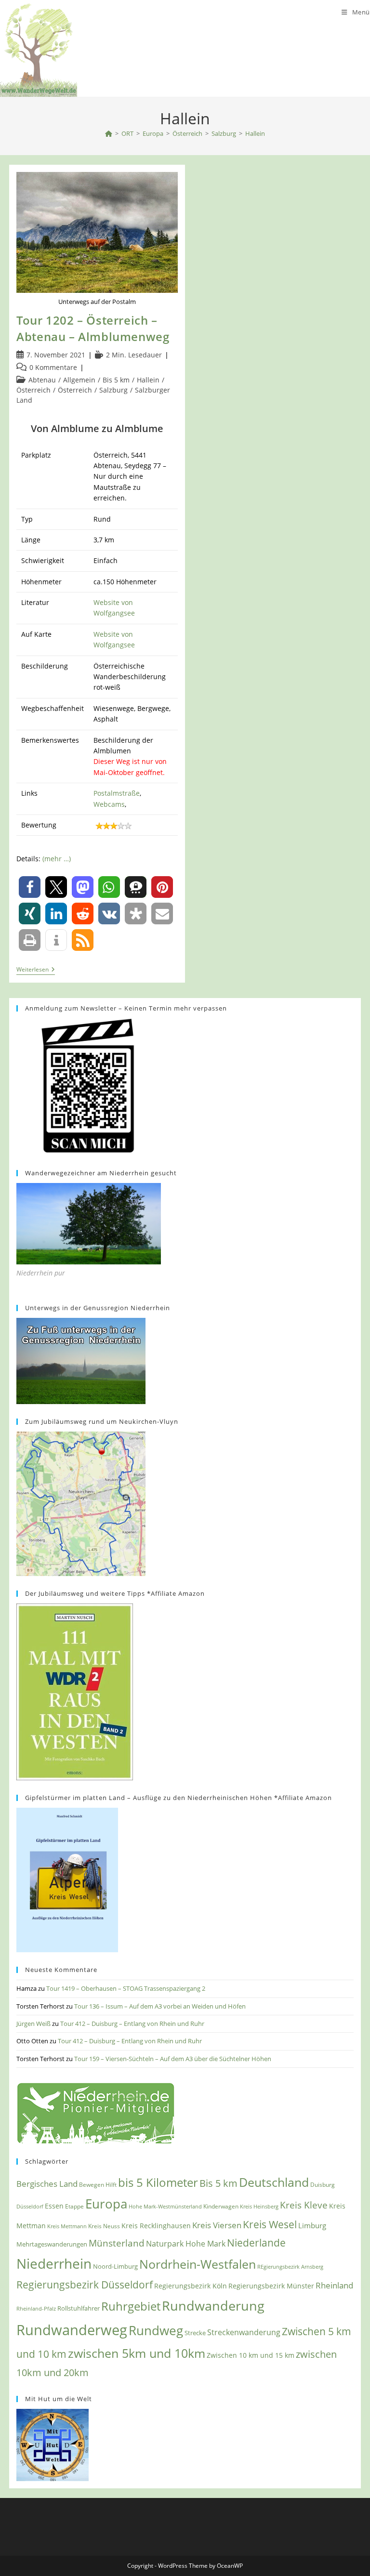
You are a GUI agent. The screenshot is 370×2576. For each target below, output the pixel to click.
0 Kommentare (53, 367)
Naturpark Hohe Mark (186, 2244)
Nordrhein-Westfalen (198, 2264)
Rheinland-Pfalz (36, 2308)
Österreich (33, 390)
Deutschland (274, 2182)
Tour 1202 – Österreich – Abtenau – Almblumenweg (93, 328)
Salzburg (113, 390)
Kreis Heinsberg (259, 2206)
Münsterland (117, 2243)
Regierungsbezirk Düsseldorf (85, 2285)
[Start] (109, 133)
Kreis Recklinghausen (156, 2226)
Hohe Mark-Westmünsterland (165, 2206)
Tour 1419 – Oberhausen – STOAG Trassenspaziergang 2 (126, 1988)
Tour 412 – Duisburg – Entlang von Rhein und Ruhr (132, 2024)
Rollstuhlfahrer (79, 2308)
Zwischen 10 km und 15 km (251, 2355)
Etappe (74, 2206)
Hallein (255, 133)
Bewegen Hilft (98, 2185)
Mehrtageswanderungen (52, 2244)
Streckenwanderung (244, 2332)
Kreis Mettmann (67, 2226)
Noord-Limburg (115, 2266)
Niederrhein (54, 2264)
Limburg (312, 2225)
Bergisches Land (47, 2183)
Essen (54, 2206)
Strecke (195, 2333)
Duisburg (323, 2184)
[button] (30, 887)
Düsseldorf (30, 2207)
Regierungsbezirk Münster (271, 2286)
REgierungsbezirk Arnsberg (290, 2267)
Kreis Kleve (304, 2205)
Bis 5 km (116, 380)
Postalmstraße (117, 793)
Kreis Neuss (104, 2226)
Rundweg (156, 2330)
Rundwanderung (213, 2306)
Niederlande (256, 2243)
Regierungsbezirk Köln (191, 2286)
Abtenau (42, 380)
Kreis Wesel (270, 2224)
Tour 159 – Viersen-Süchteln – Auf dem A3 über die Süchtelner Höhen (173, 2059)
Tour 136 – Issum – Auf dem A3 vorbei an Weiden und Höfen (160, 2006)
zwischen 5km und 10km (137, 2353)
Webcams (109, 804)
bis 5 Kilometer (158, 2182)
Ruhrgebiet (131, 2306)
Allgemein (79, 380)
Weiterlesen (36, 970)
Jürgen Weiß (33, 2024)
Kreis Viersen (217, 2225)
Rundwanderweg (72, 2330)
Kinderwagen (221, 2206)
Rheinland (334, 2285)
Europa (106, 2204)
